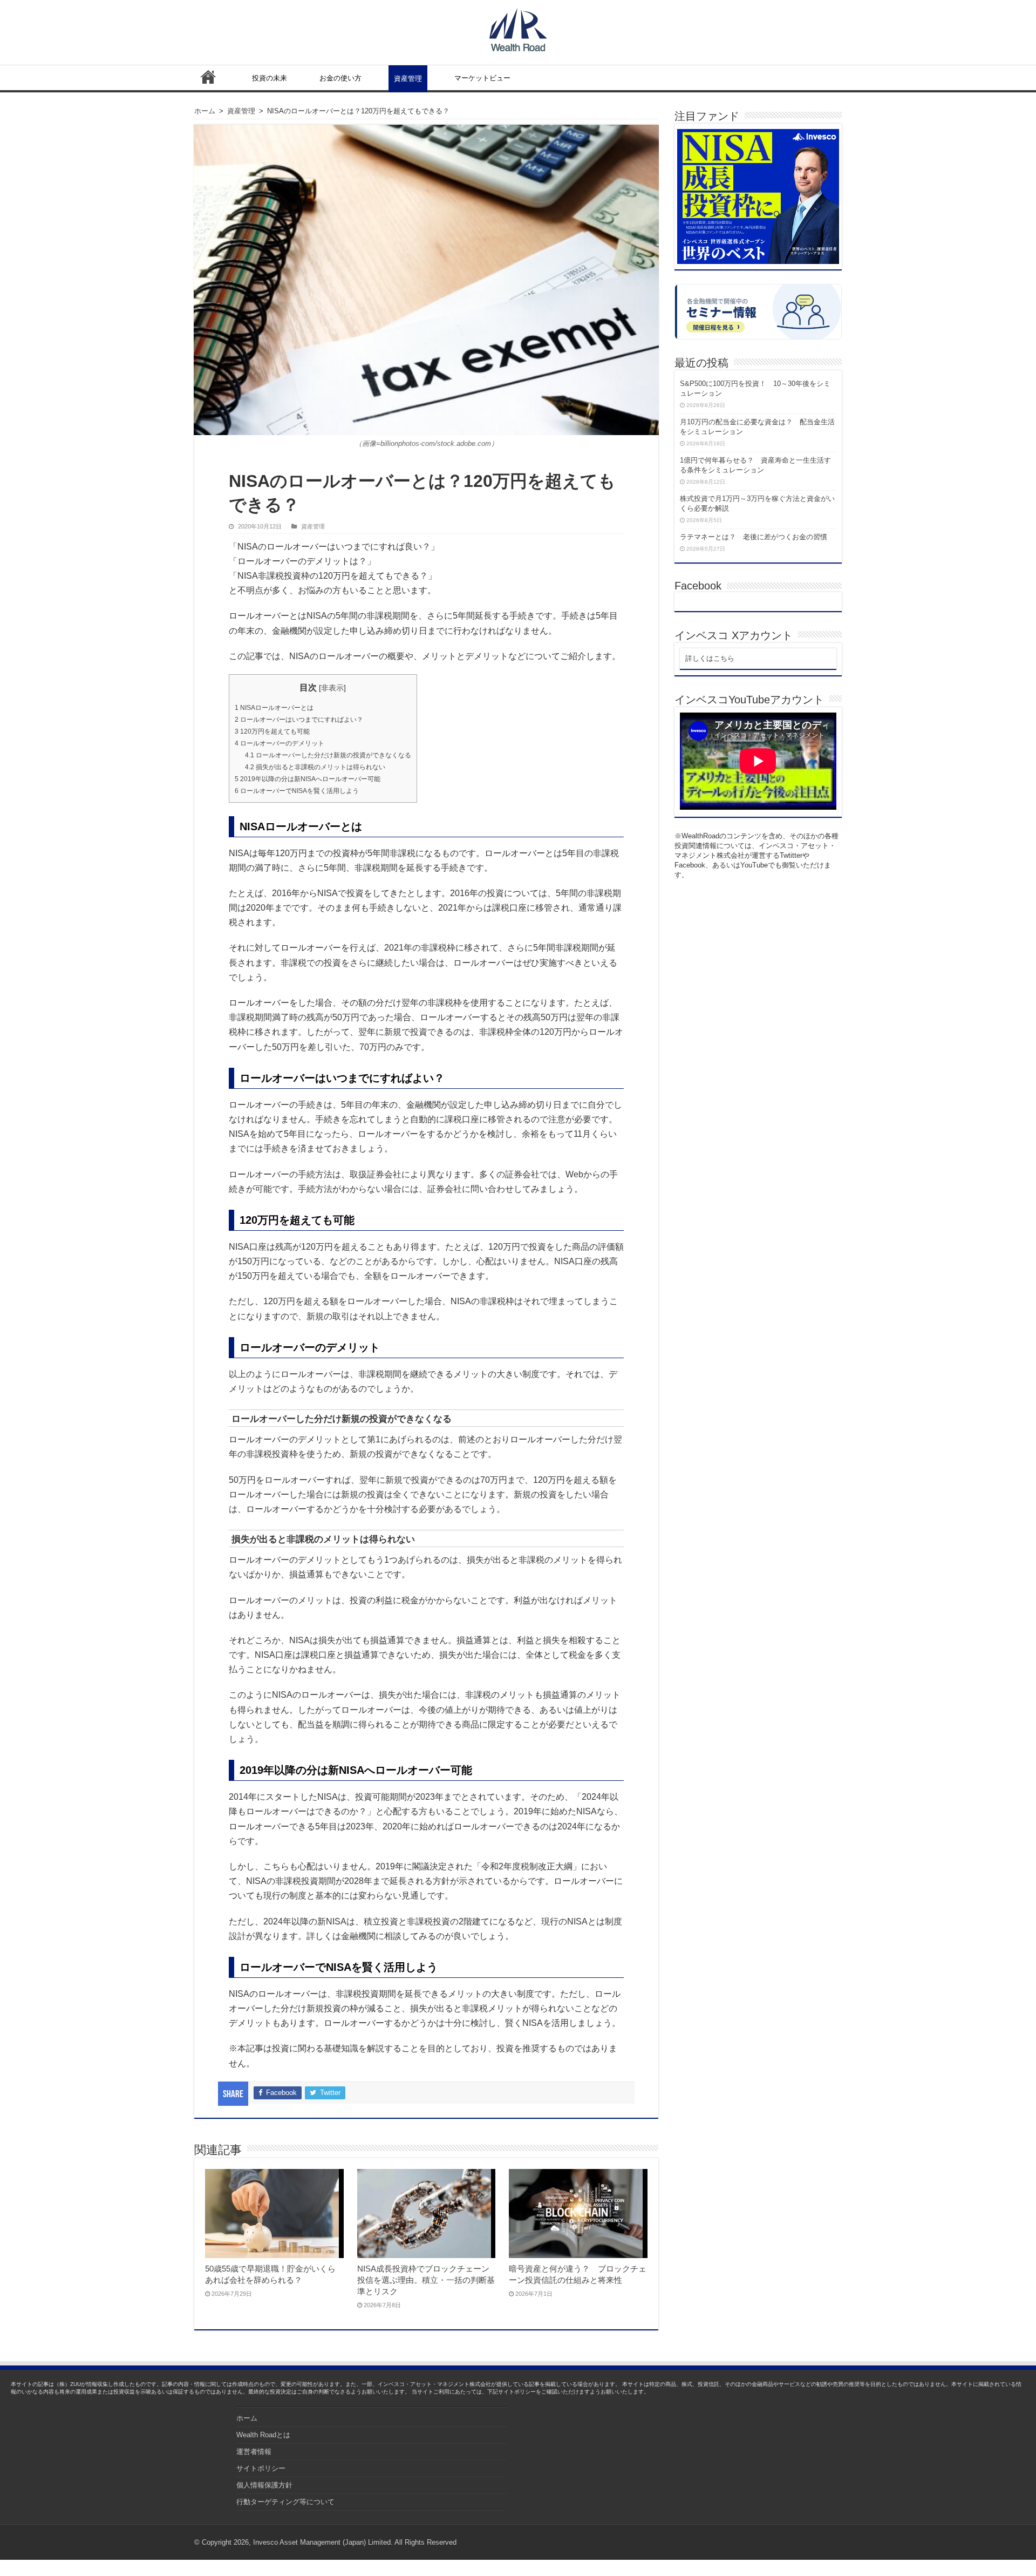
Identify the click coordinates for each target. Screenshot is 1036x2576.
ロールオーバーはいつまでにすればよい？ (299, 720)
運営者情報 (254, 2452)
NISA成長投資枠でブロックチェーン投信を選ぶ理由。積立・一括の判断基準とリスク (426, 2280)
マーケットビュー (482, 78)
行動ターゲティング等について (285, 2502)
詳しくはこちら (710, 658)
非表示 (332, 688)
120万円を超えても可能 (272, 731)
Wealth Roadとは (263, 2435)
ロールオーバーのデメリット (280, 743)
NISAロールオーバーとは (274, 708)
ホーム (208, 77)
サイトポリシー (261, 2468)
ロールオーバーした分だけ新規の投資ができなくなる (328, 755)
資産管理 (408, 79)
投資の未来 (270, 78)
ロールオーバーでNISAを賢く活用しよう (297, 791)
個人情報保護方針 (264, 2485)
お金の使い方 (340, 78)
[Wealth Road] (518, 28)
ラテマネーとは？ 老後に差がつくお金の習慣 (754, 537)
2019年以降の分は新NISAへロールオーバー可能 (308, 779)
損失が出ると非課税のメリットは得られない (315, 767)
